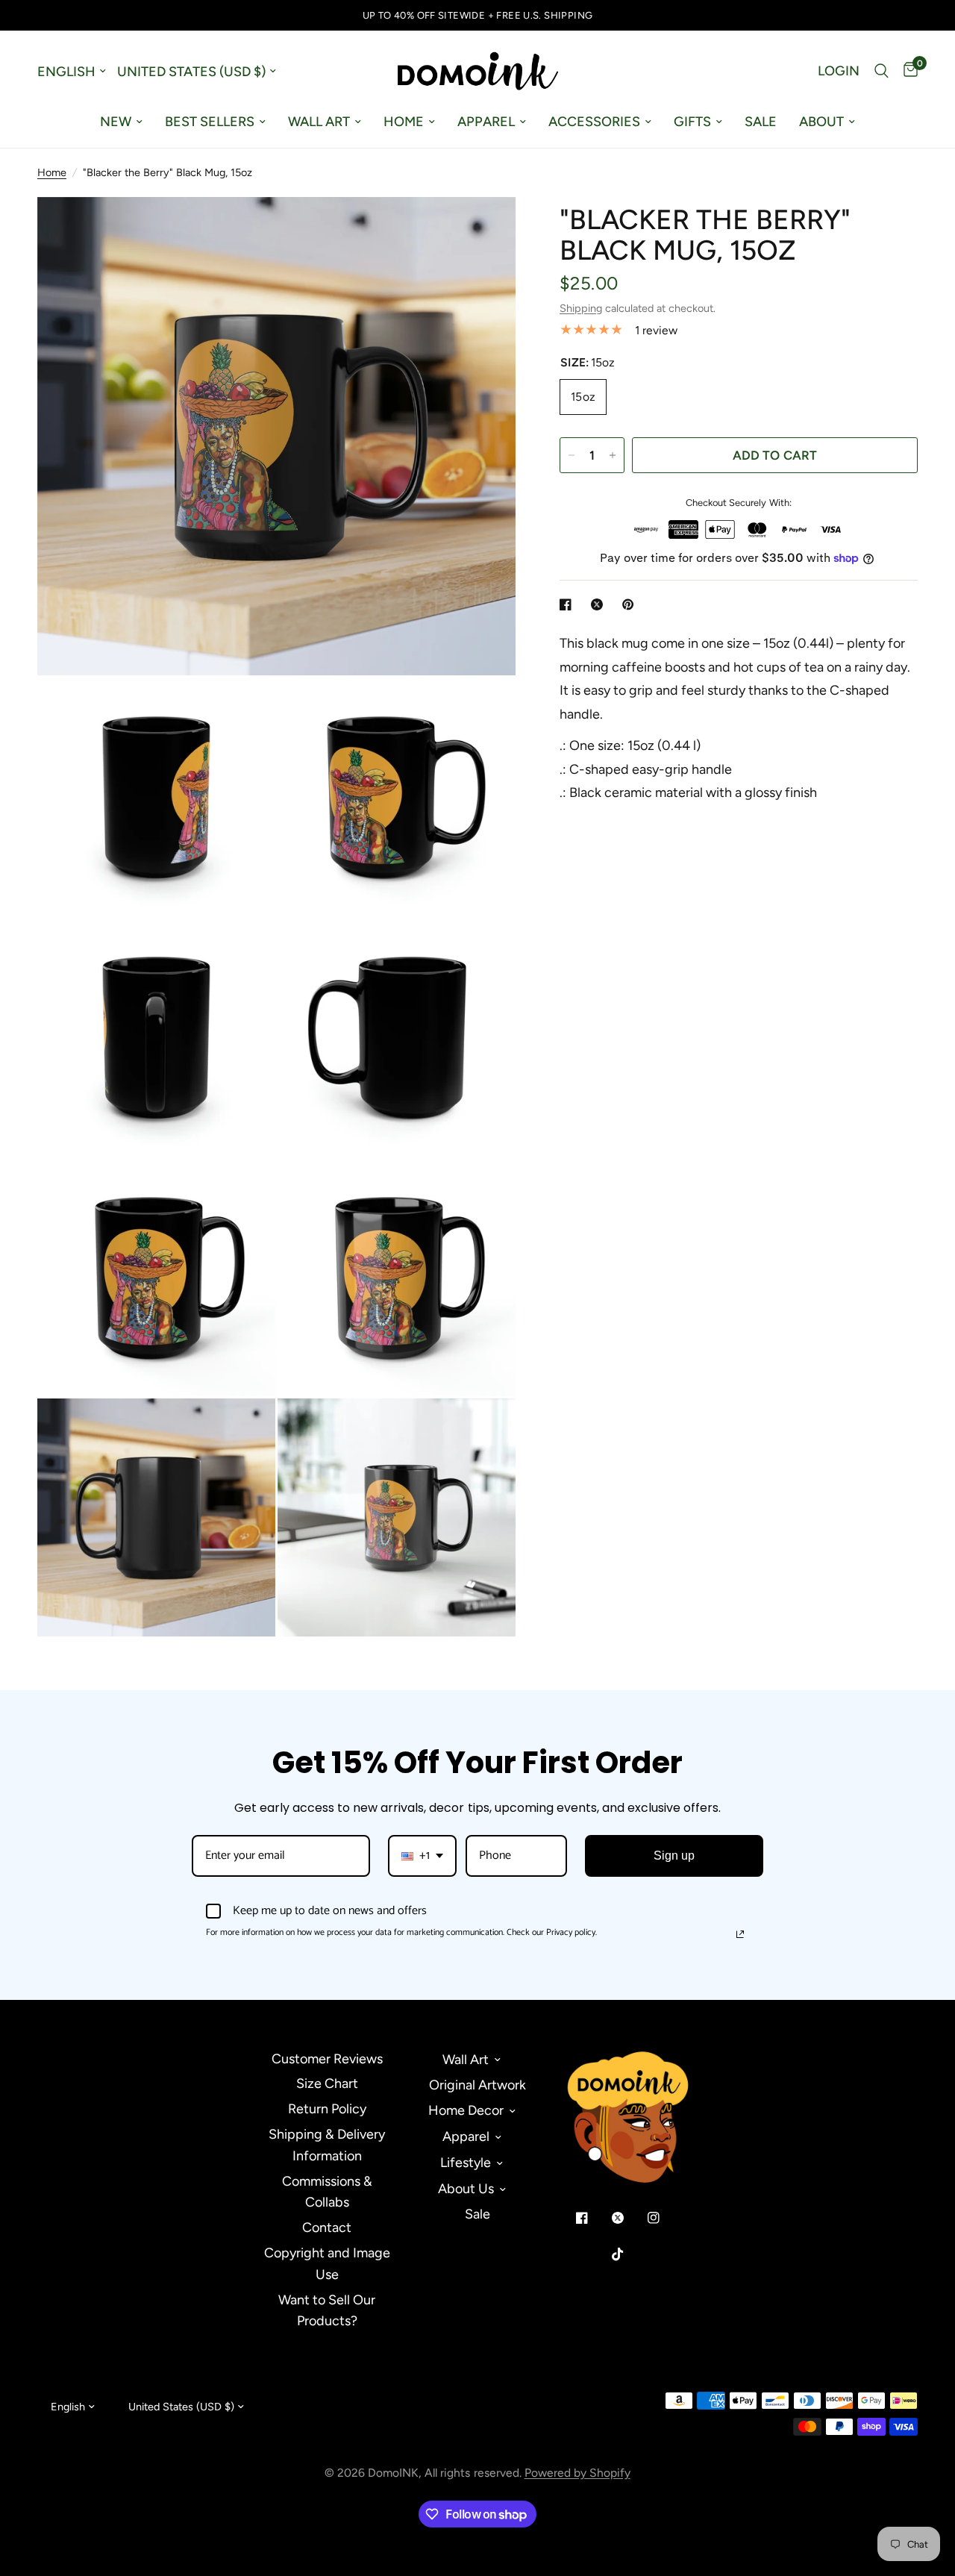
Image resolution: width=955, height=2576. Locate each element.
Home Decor (466, 2110)
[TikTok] (628, 2254)
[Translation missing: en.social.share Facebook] (569, 604)
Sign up (674, 1856)
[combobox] (422, 1856)
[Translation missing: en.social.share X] (600, 604)
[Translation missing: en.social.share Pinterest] (631, 604)
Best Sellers (210, 122)
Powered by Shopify (577, 2473)
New (116, 122)
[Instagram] (664, 2218)
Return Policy (327, 2109)
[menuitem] (121, 122)
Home (404, 122)
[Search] (882, 71)
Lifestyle (466, 2163)
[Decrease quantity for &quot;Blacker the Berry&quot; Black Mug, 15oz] (572, 455)
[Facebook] (592, 2218)
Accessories (594, 122)
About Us (466, 2189)
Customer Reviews (327, 2059)
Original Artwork (477, 2085)
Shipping (581, 308)
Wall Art (319, 122)
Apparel (486, 122)
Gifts (692, 122)
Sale (761, 122)
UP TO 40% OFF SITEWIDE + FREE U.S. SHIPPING (478, 15)
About (821, 122)
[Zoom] (484, 228)
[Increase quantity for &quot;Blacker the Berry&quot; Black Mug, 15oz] (613, 455)
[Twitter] (628, 2218)
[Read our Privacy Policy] (740, 1934)
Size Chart (327, 2083)
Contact (327, 2228)
